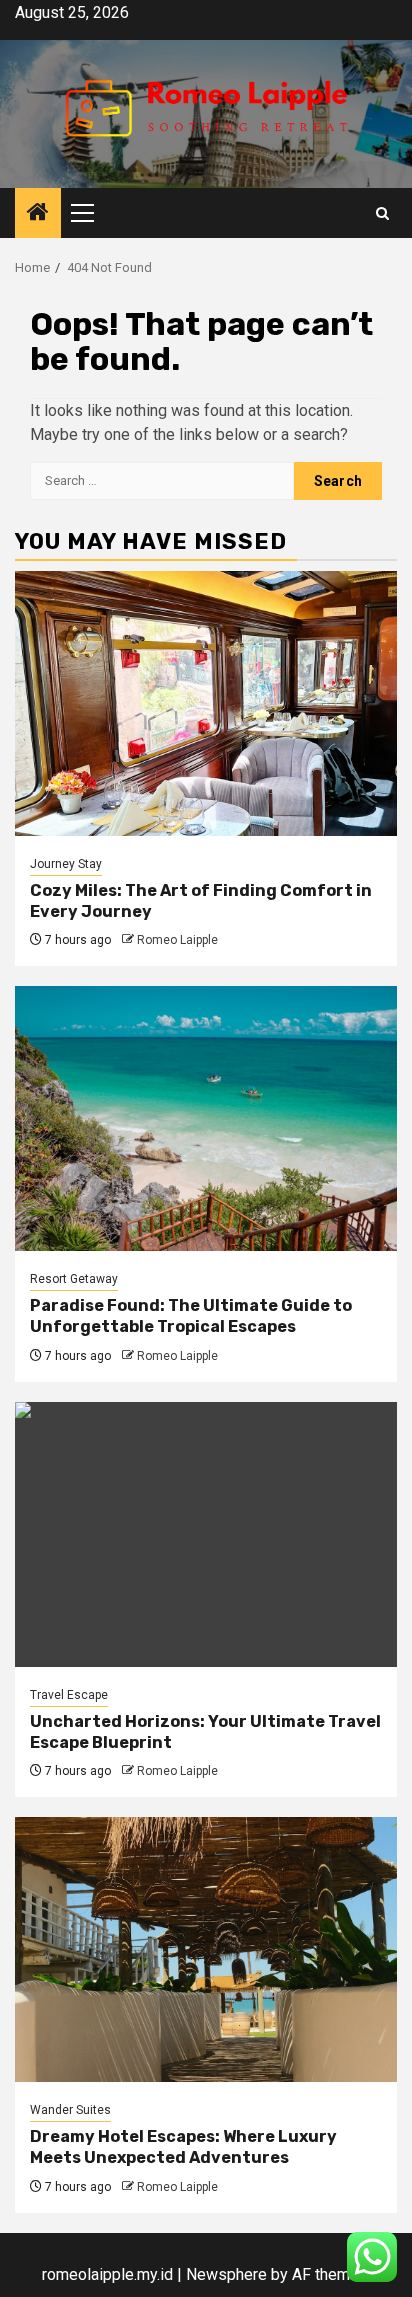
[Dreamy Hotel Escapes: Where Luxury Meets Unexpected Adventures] (206, 1949)
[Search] (382, 213)
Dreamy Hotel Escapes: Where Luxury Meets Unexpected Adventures (183, 2147)
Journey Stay (66, 864)
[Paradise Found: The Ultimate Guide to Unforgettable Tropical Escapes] (206, 1118)
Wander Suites (70, 2110)
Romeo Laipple (177, 940)
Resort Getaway (74, 1279)
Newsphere (226, 2274)
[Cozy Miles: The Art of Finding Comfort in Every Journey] (206, 703)
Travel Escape (69, 1695)
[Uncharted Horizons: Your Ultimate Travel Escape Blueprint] (206, 1534)
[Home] (38, 214)
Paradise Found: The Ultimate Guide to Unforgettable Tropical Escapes (191, 1316)
